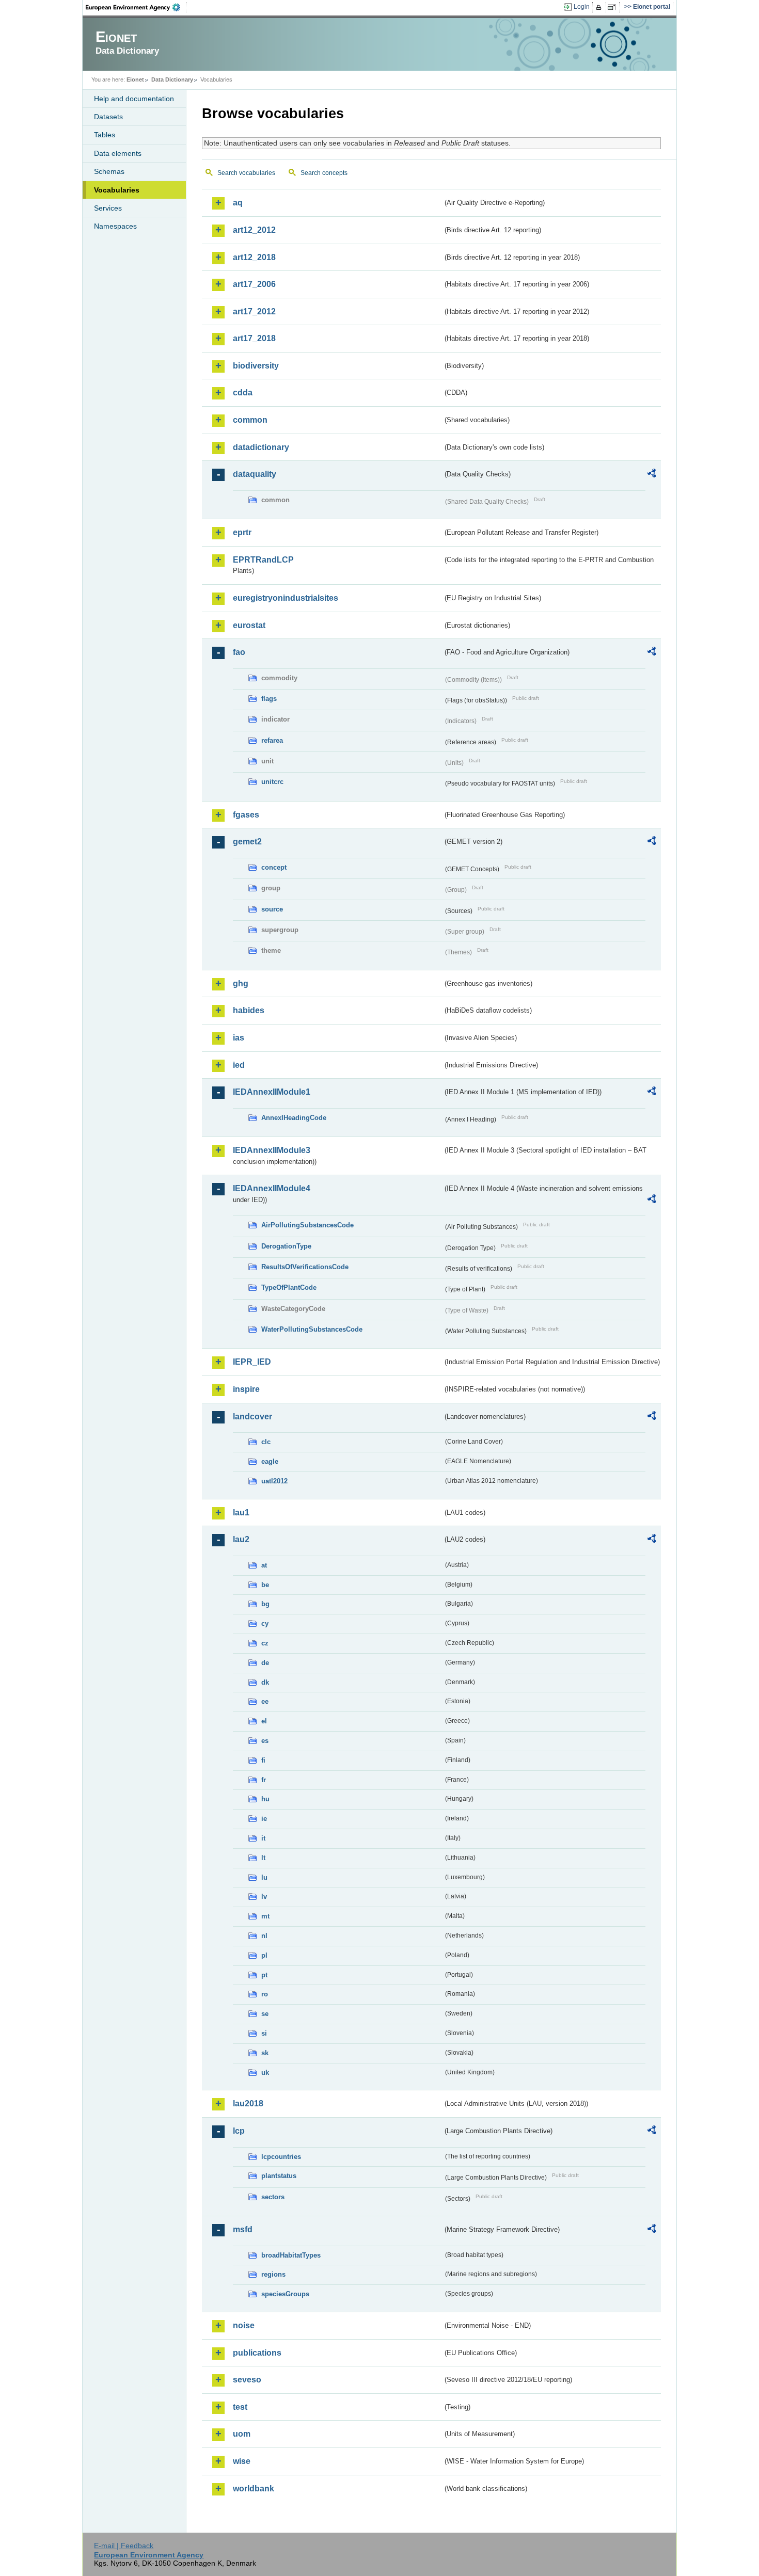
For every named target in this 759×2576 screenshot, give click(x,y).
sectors (273, 2197)
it (263, 1838)
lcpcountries (281, 2157)
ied (239, 1065)
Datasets (108, 117)
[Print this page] (600, 7)
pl (264, 1955)
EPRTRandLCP (263, 560)
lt (263, 1858)
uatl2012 (274, 1481)
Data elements (118, 153)
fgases (246, 815)
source (272, 909)
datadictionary (261, 447)
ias (239, 1038)
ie (264, 1819)
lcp (239, 2131)
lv (264, 1897)
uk (265, 2073)
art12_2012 (254, 230)
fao (239, 652)
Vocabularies (117, 190)
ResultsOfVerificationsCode (305, 1267)
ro (265, 1994)
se (265, 2014)
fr (264, 1780)
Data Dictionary (172, 79)
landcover (252, 1417)
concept (274, 867)
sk (265, 2053)
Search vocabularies (246, 173)
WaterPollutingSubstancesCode (312, 1329)
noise (244, 2325)
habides (249, 1010)
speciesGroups (285, 2294)
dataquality (255, 474)
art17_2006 (254, 284)
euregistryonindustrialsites (286, 598)
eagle (270, 1461)
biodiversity (256, 366)
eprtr (242, 532)
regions (273, 2274)
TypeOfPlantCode (289, 1287)
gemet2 (247, 842)
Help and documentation (134, 99)
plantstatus (279, 2176)
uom (242, 2434)
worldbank (254, 2489)
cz (265, 1643)
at (264, 1565)
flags (269, 699)
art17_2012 (254, 311)
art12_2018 (254, 257)
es (265, 1741)
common (250, 420)
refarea (272, 740)
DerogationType (286, 1246)
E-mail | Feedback (124, 2546)
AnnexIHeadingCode (294, 1118)
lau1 (241, 1513)
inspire (246, 1389)
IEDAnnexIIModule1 (272, 1092)
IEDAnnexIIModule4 (272, 1188)
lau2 (241, 1539)
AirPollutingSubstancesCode (307, 1225)
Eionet (135, 79)
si (264, 2033)
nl (264, 1936)
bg (265, 1604)
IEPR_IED (252, 1362)
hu (265, 1799)
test (240, 2407)
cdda (243, 393)
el (264, 1721)
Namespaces (115, 226)
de (265, 1663)
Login (582, 7)
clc (266, 1442)
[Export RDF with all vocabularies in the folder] (652, 475)
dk (265, 1682)
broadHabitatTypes (291, 2255)
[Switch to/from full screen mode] (614, 7)
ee (265, 1701)
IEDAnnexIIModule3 (272, 1150)
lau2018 (248, 2103)
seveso (247, 2380)
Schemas (109, 171)
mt (265, 1916)
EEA (136, 7)
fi (263, 1760)
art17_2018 (254, 338)
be (265, 1585)
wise (242, 2461)
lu (264, 1877)
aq (238, 203)
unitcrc (272, 782)
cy (265, 1623)
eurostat (249, 625)
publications (257, 2353)
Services (108, 208)
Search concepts (324, 173)
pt (264, 1975)
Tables (105, 135)
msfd (243, 2229)
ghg (241, 983)
